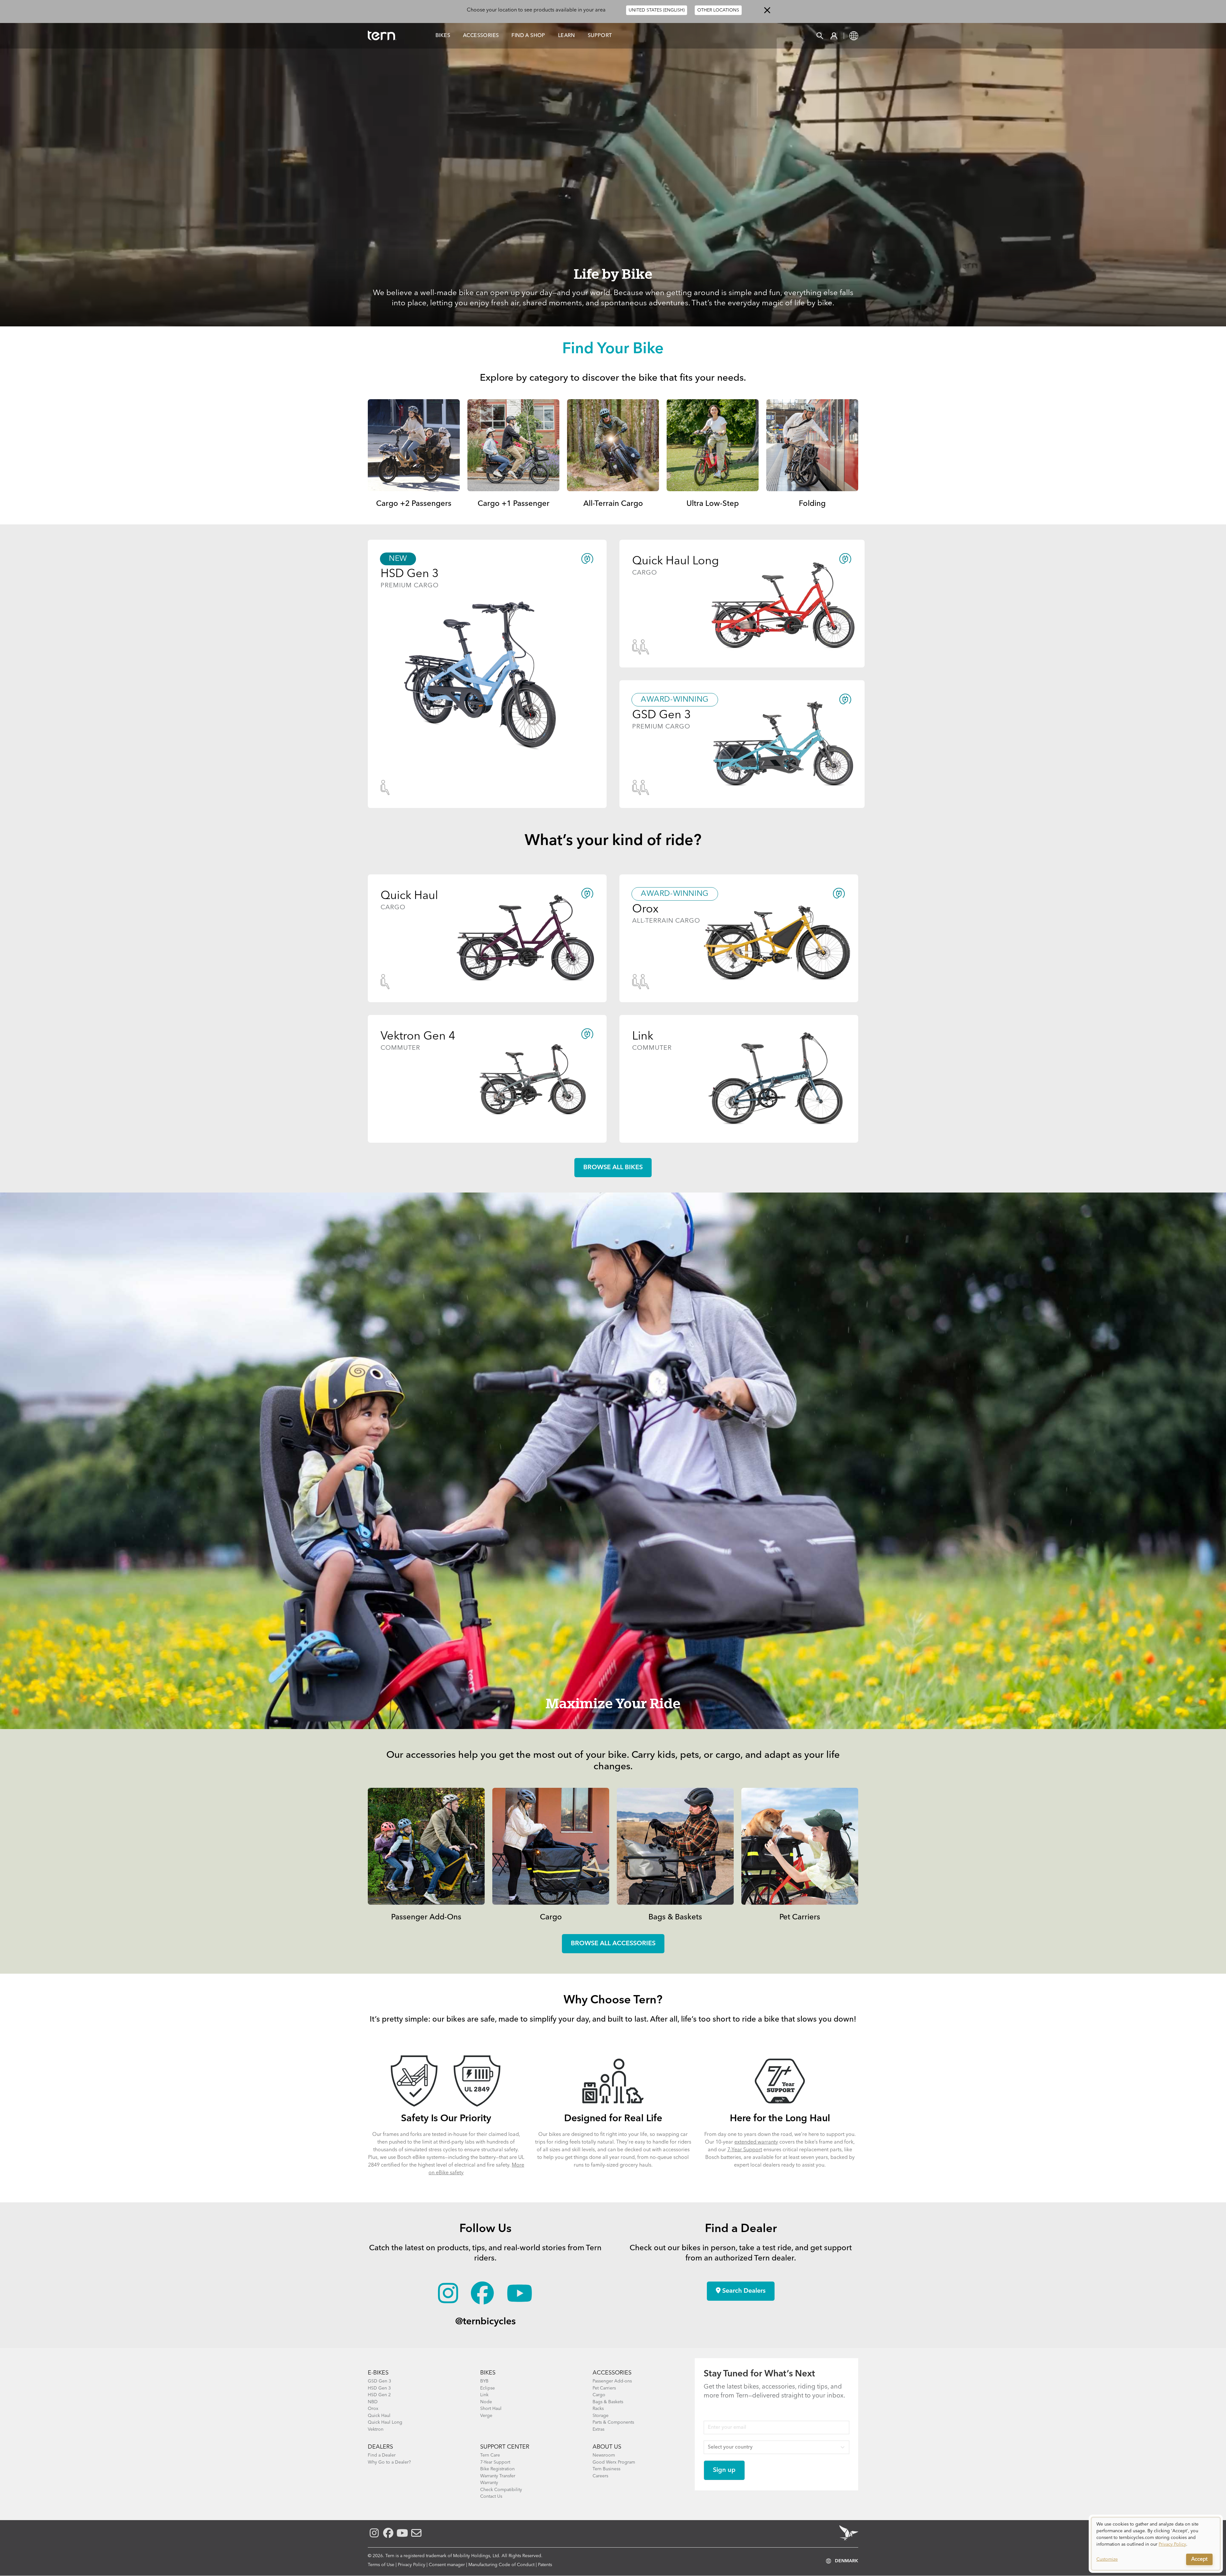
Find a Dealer (382, 2455)
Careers (600, 2476)
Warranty (489, 2483)
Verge (486, 2416)
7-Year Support (745, 2150)
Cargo (551, 1917)
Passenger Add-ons (612, 2381)
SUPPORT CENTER (505, 2447)
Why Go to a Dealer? (389, 2462)
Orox (373, 2409)
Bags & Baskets (675, 1917)
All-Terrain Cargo (613, 504)
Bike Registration (497, 2469)
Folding (812, 504)
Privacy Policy (412, 2565)
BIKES (488, 2373)
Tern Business (606, 2469)
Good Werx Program (614, 2462)
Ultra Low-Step (713, 504)
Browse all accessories (613, 1944)
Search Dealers (743, 2291)
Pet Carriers (800, 1917)
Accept (1199, 2559)
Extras (598, 2429)
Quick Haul (379, 2416)
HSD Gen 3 (379, 2388)
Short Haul (491, 2409)
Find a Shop (528, 36)
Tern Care (490, 2455)
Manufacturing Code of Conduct (501, 2565)
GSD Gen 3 (379, 2381)
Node (486, 2402)
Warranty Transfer (498, 2476)
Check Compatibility (501, 2490)
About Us (607, 2447)
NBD (373, 2402)
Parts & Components (613, 2422)
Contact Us (491, 2496)
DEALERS (380, 2447)
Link (484, 2395)
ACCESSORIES (612, 2373)
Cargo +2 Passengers (414, 504)
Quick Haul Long (385, 2422)
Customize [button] (1107, 2559)
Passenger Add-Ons (426, 1917)
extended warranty (756, 2142)
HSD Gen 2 (379, 2395)
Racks (598, 2409)
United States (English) (657, 10)
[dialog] (1156, 2544)
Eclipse (488, 2388)
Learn (567, 36)
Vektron (376, 2429)
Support (600, 36)
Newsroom (604, 2455)
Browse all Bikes (613, 1168)
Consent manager (447, 2565)
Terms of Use (381, 2565)
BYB (484, 2381)
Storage (601, 2416)
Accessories (481, 36)
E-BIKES (378, 2373)
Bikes (443, 36)
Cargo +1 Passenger (514, 504)
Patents (545, 2565)
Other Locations (718, 10)
